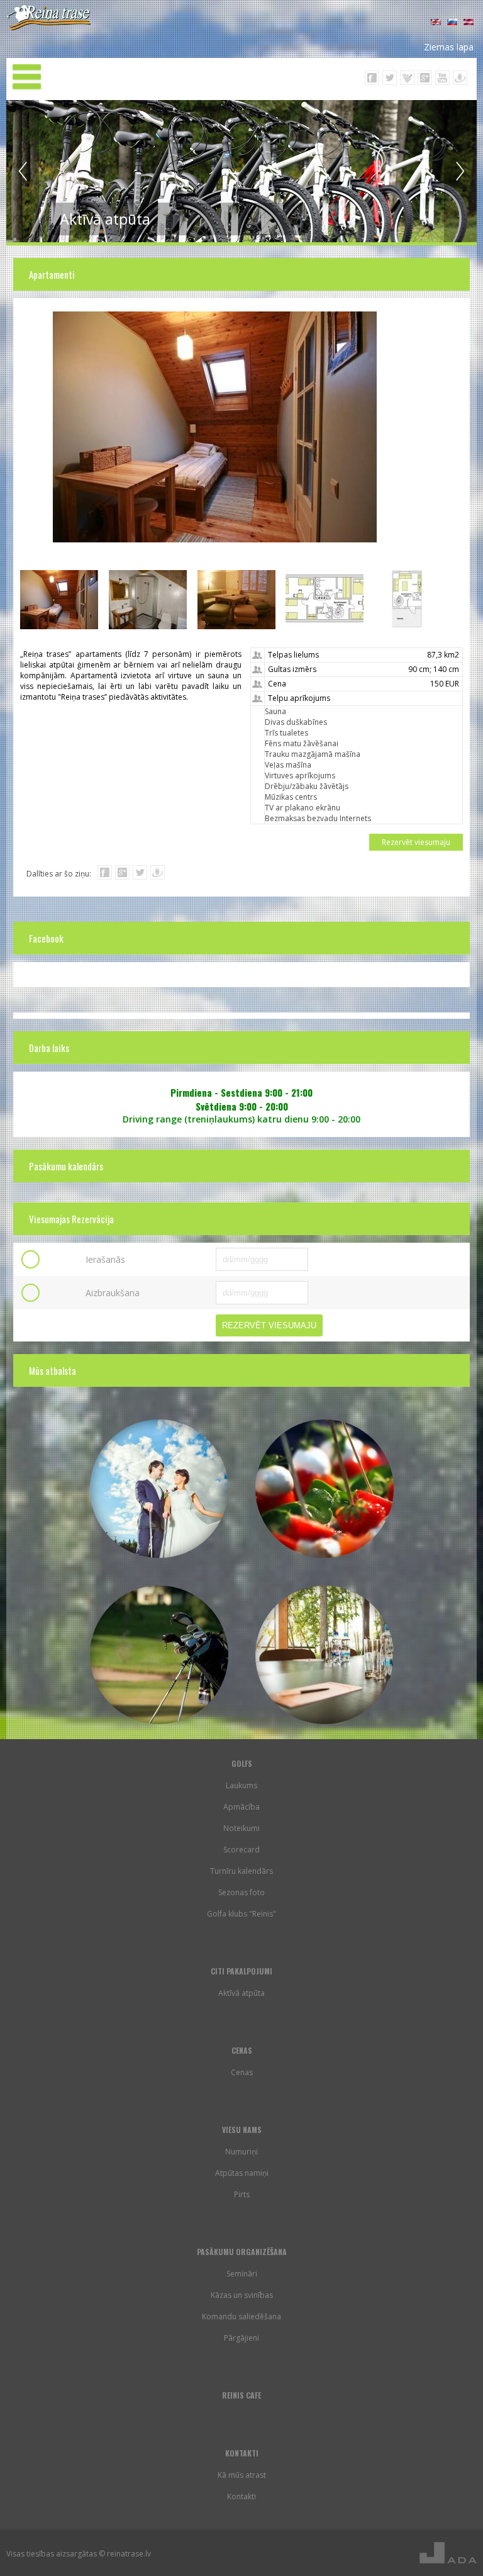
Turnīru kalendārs (241, 1871)
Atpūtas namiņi (242, 2173)
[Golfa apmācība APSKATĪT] (159, 1655)
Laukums (241, 1785)
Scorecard (241, 1850)
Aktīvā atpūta (241, 1993)
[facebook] (105, 872)
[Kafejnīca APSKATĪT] (325, 1489)
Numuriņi (241, 2152)
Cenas (242, 2072)
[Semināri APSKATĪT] (325, 1655)
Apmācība (241, 1807)
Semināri (242, 2274)
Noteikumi (241, 1828)
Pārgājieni (241, 2338)
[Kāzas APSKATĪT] (159, 1489)
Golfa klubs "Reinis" (241, 1914)
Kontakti (241, 2496)
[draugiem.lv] (158, 872)
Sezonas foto (241, 1892)
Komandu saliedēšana (241, 2316)
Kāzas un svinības (242, 2295)
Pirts (242, 2194)
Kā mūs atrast (242, 2475)
